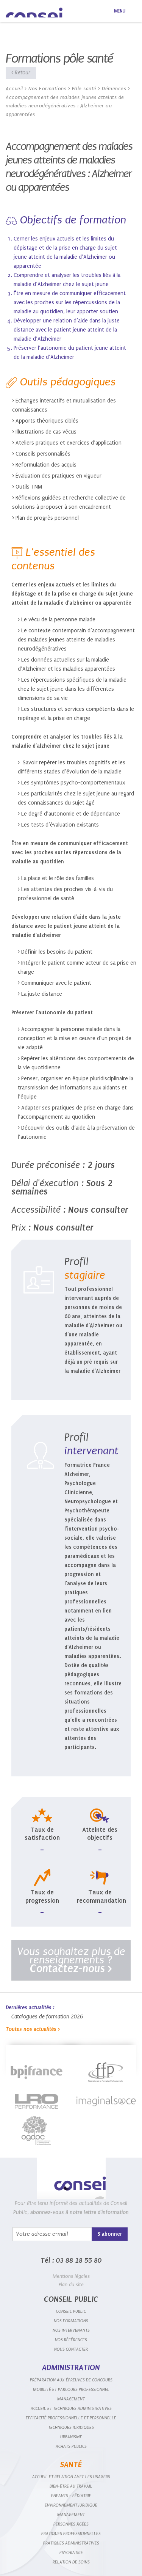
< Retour (21, 73)
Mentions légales (71, 2276)
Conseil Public (34, 13)
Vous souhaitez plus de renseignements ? (71, 1960)
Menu (120, 11)
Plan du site (71, 2284)
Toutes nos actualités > (33, 2029)
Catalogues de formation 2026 (47, 2017)
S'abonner (110, 2234)
